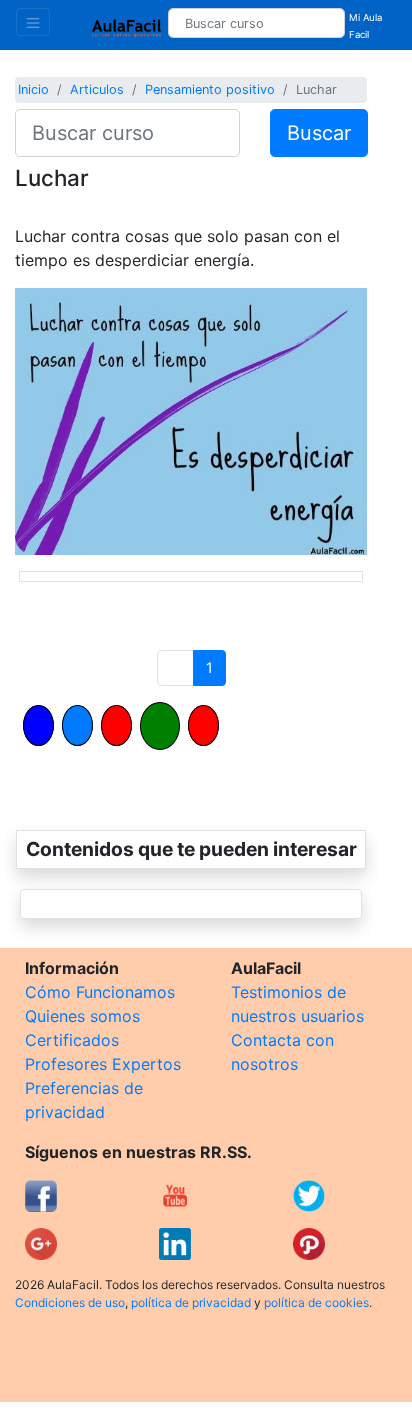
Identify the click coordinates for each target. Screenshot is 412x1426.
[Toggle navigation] (33, 22)
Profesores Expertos (103, 1064)
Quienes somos (82, 1016)
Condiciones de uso (70, 1302)
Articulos (97, 89)
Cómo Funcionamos (100, 992)
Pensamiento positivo (210, 89)
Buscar (319, 133)
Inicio (33, 89)
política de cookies (316, 1302)
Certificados (72, 1040)
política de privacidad (191, 1302)
